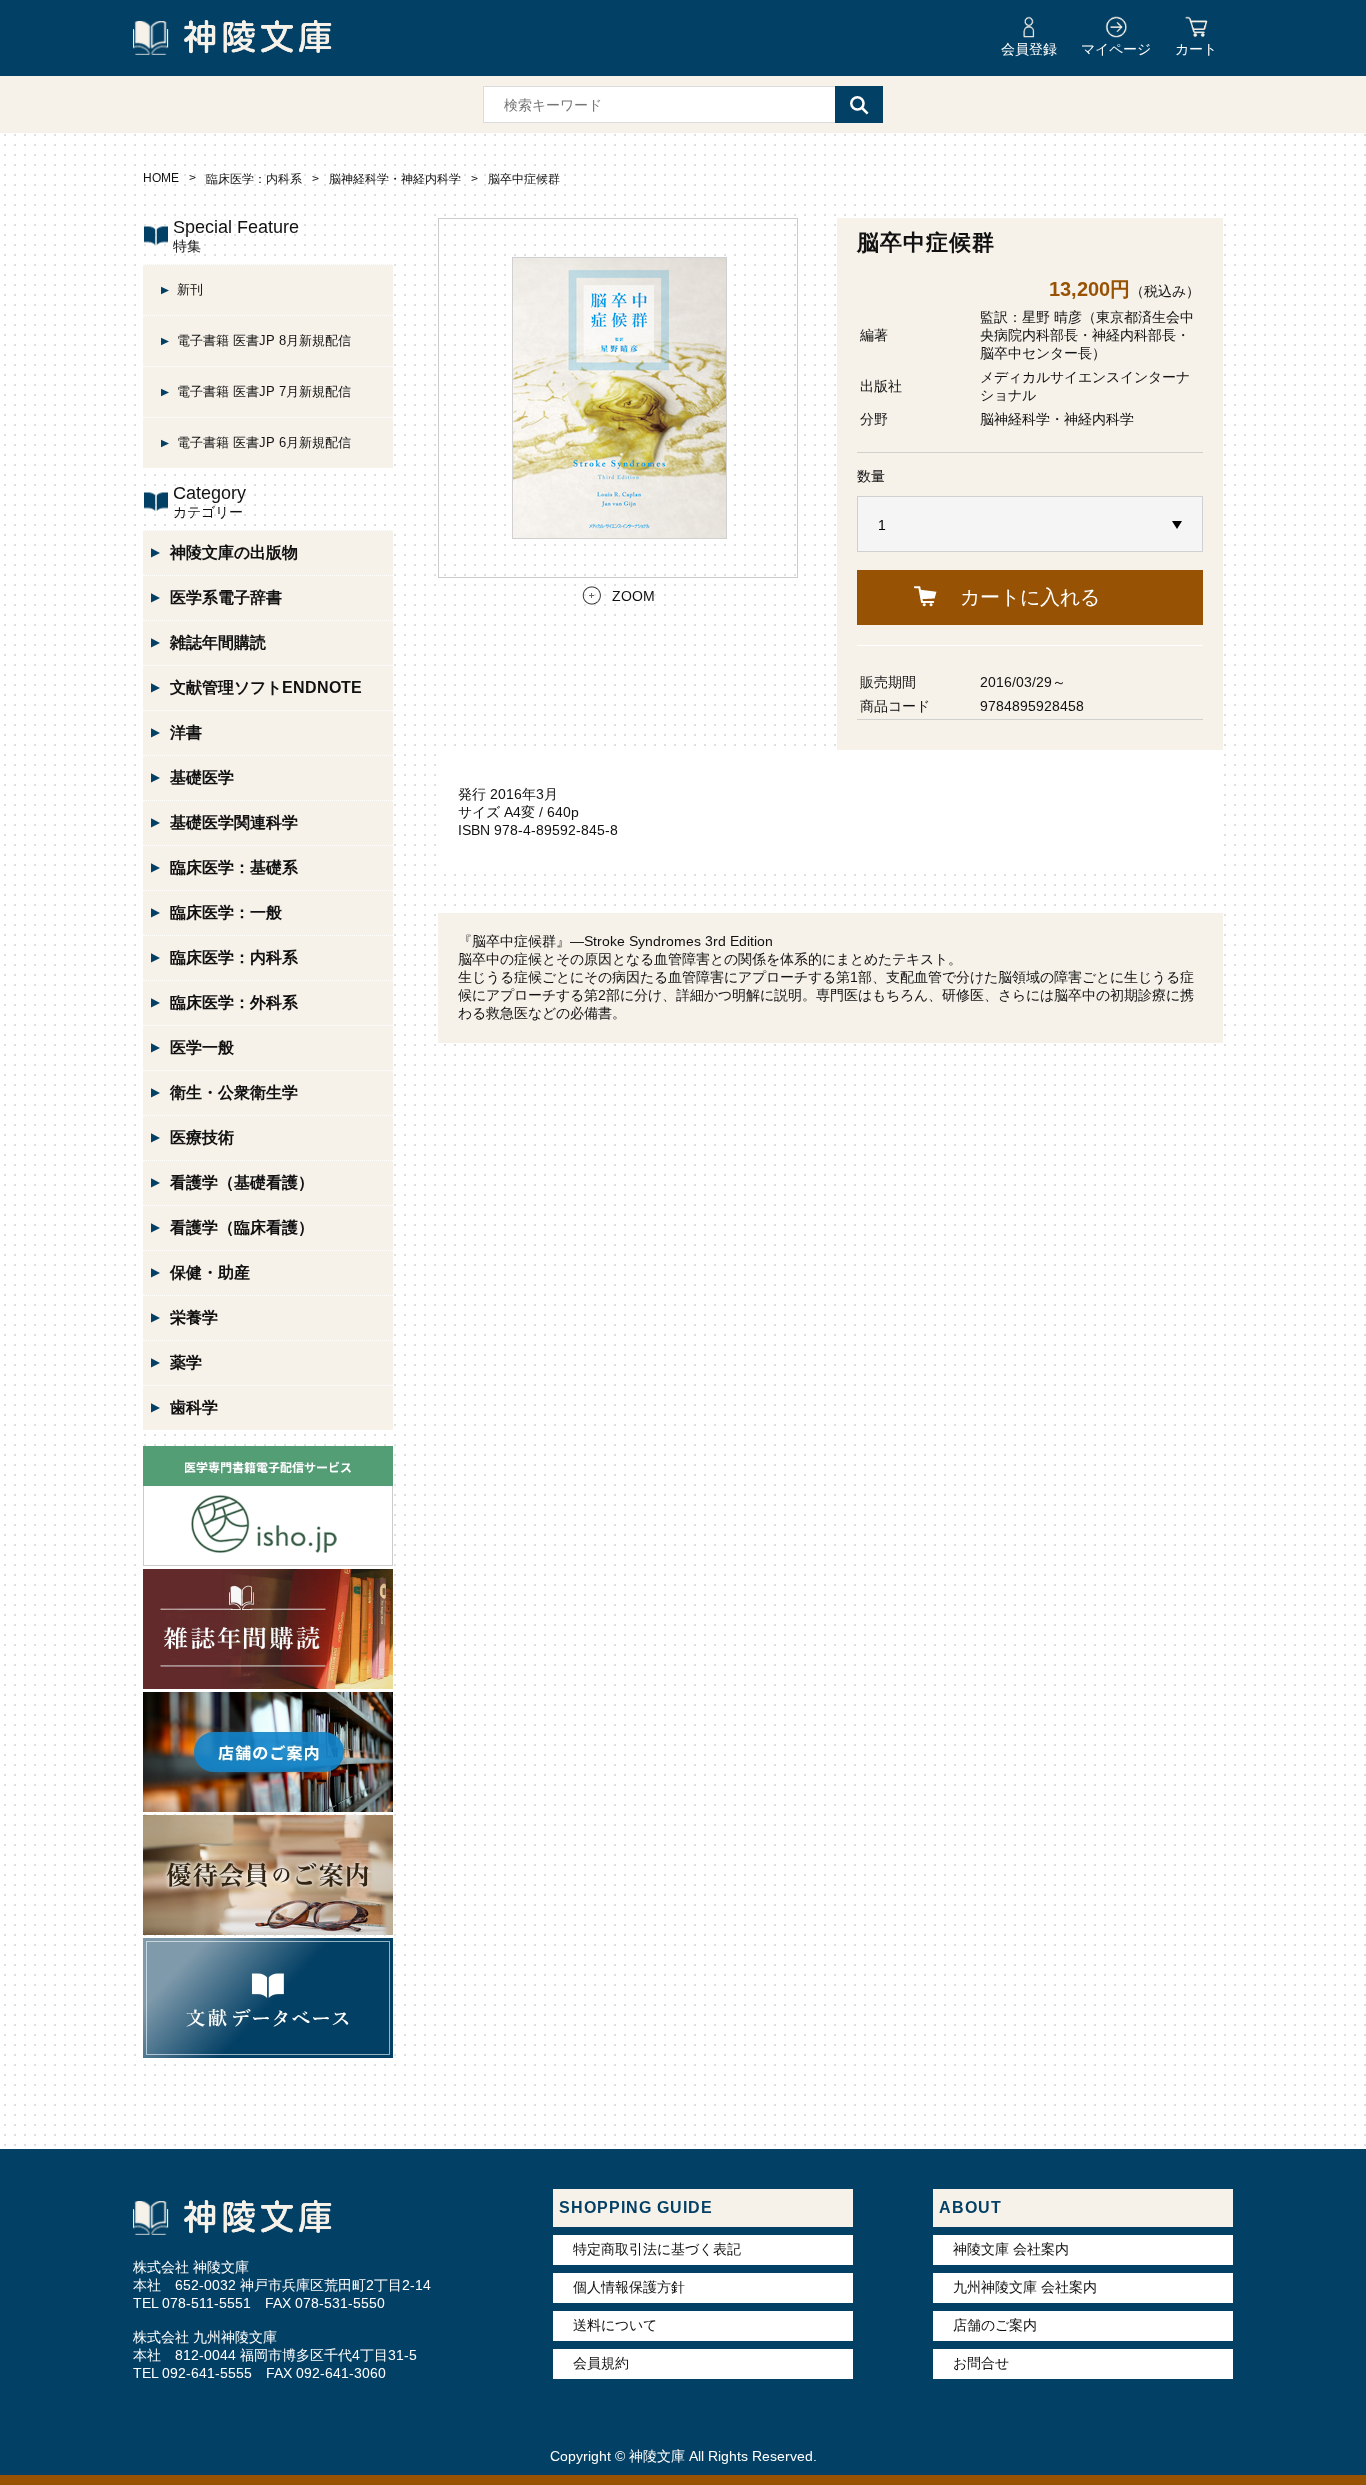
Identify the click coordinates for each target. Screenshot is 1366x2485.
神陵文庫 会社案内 (1011, 2249)
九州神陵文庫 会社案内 (1025, 2287)
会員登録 (1029, 49)
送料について (615, 2325)
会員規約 (601, 2363)
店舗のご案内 (995, 2325)
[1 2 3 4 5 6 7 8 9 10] (1030, 525)
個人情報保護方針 (629, 2287)
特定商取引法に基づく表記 (657, 2249)
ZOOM (633, 596)
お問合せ (981, 2363)
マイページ (1116, 49)
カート (1196, 49)
